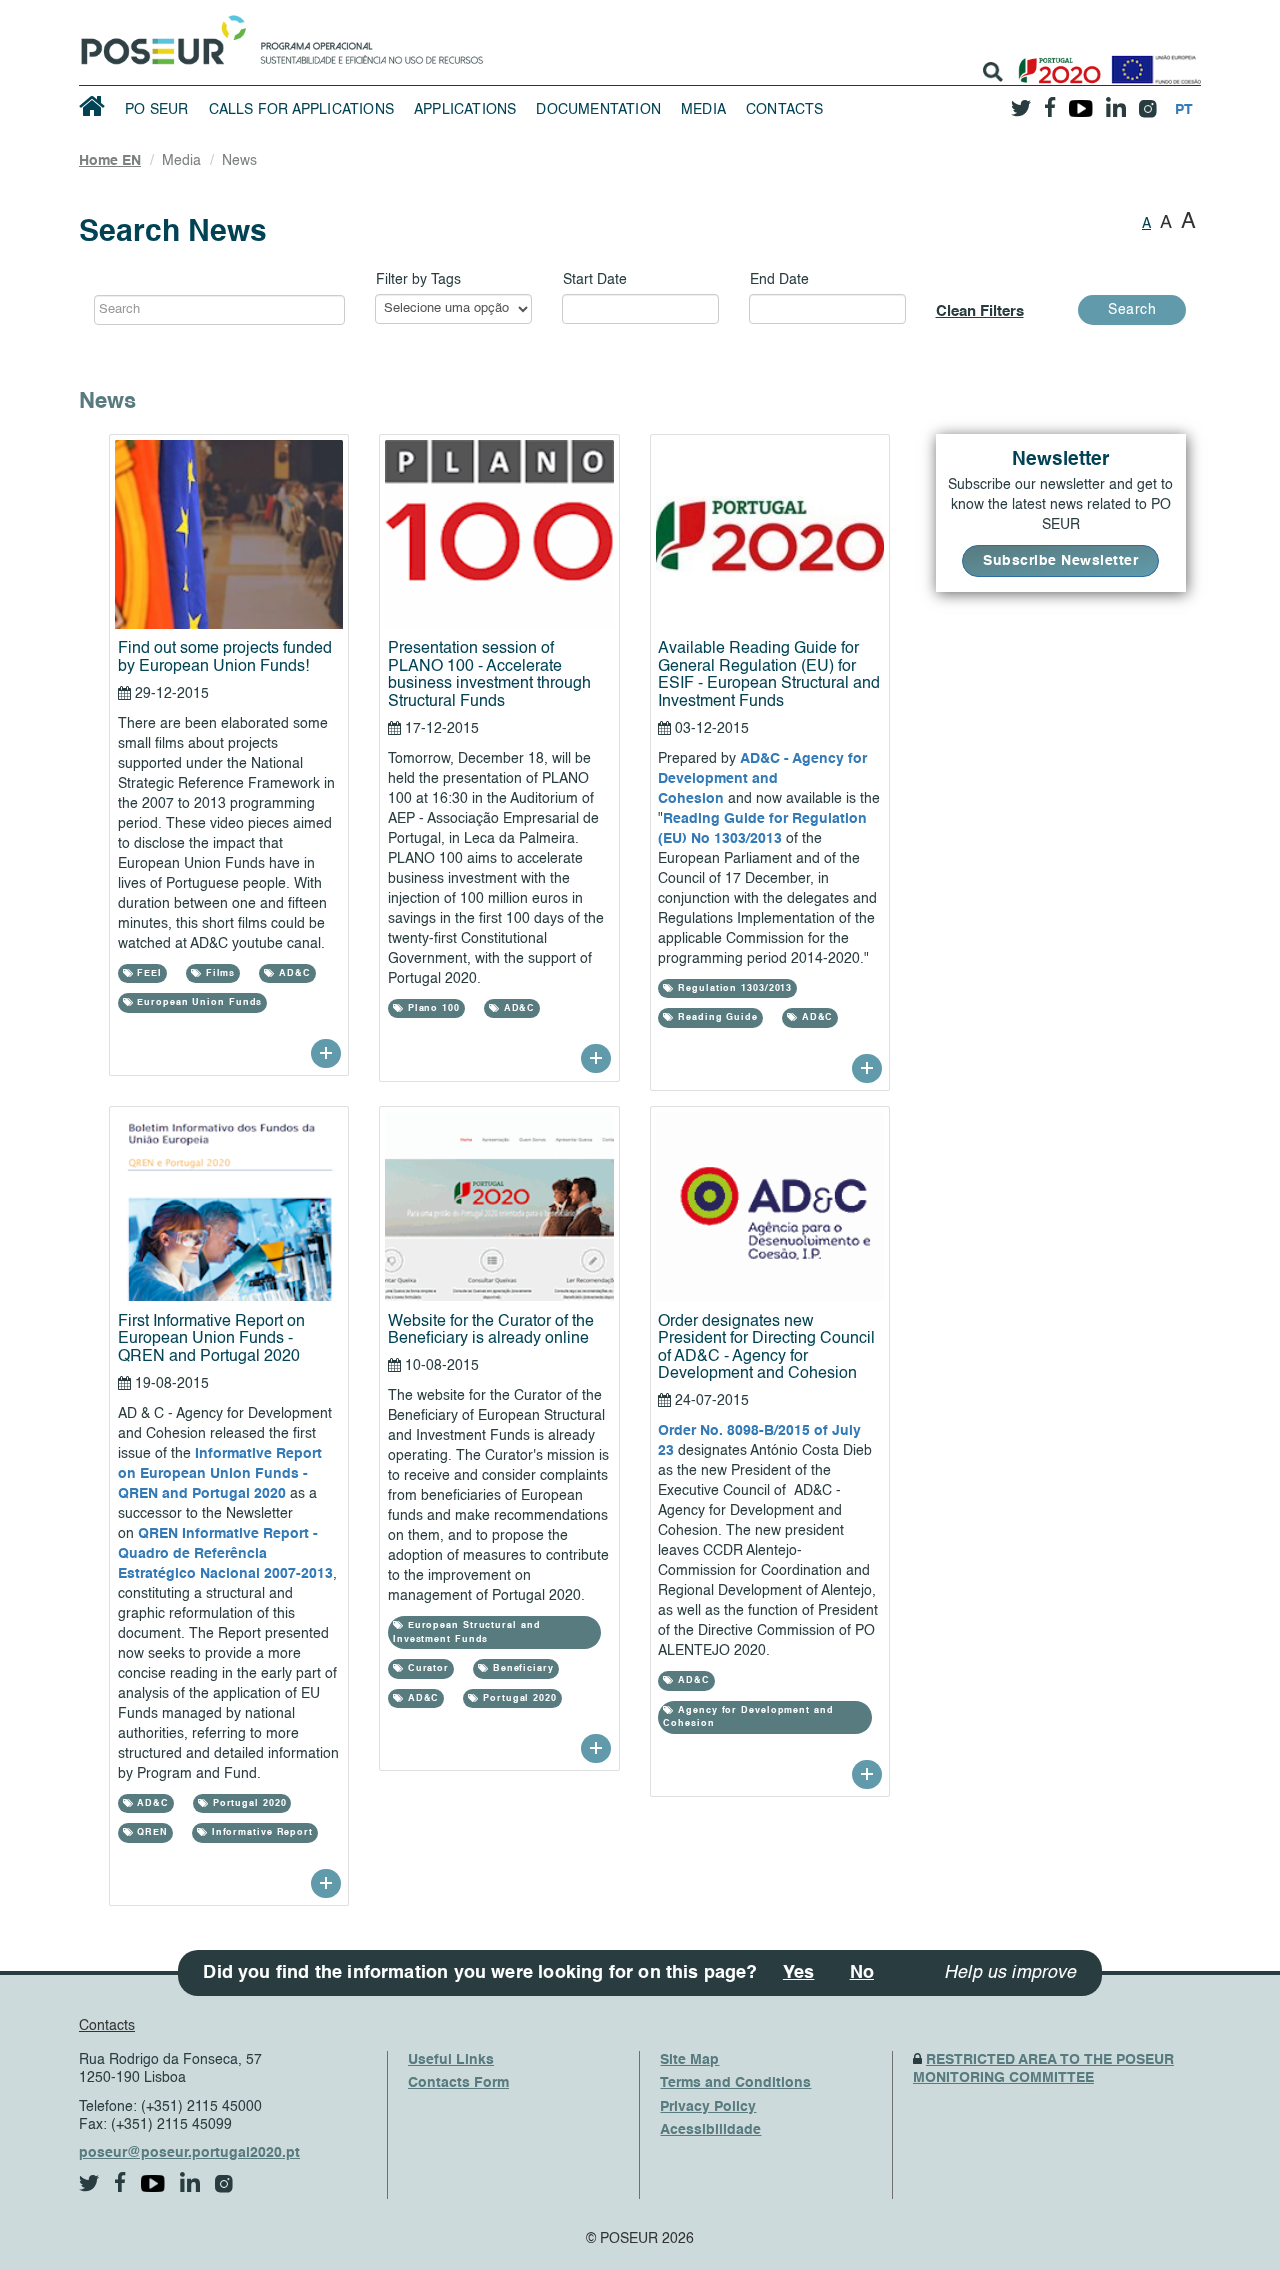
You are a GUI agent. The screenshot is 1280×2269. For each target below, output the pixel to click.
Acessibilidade (710, 2130)
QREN (150, 1832)
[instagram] (1147, 101)
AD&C (293, 973)
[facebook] (1050, 101)
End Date (779, 280)
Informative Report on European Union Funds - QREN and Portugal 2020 (220, 1474)
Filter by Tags (418, 280)
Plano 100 (432, 1008)
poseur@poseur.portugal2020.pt (189, 2153)
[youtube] (1080, 101)
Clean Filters (980, 311)
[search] (993, 72)
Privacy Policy (708, 2107)
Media (703, 110)
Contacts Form (458, 2083)
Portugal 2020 (248, 1803)
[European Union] (1152, 62)
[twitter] (1021, 101)
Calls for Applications (301, 110)
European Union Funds (197, 1002)
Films (218, 973)
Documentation (598, 110)
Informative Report (260, 1832)
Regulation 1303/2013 (733, 988)
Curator (426, 1668)
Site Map (689, 2060)
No (862, 1973)
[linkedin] (1115, 101)
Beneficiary (521, 1668)
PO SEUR (156, 110)
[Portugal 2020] (1055, 62)
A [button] (1146, 224)
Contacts (785, 110)
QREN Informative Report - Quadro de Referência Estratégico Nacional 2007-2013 (225, 1554)
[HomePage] (160, 35)
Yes (799, 1973)
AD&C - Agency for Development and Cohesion (762, 779)
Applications (465, 110)
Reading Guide (716, 1017)
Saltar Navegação (545, 10)
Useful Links (451, 2060)
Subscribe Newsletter (1060, 561)
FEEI (147, 973)
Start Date (595, 280)
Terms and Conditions (735, 2083)
